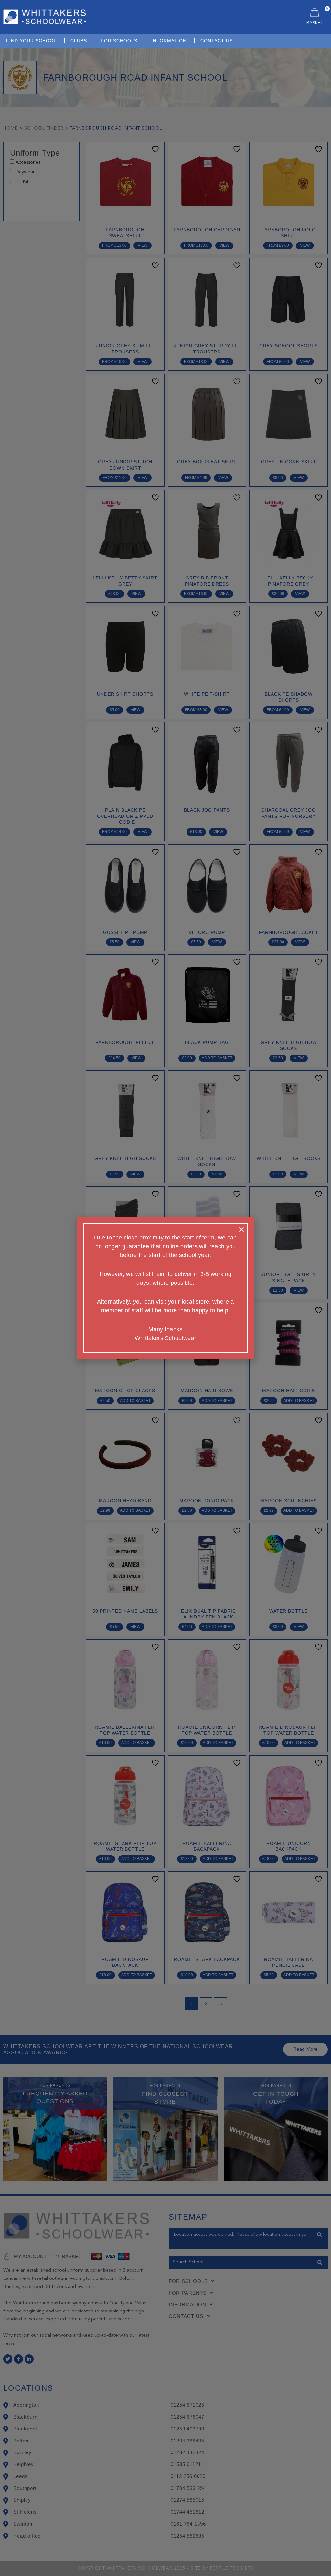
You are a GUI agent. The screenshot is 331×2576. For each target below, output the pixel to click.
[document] (165, 1288)
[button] (241, 1229)
